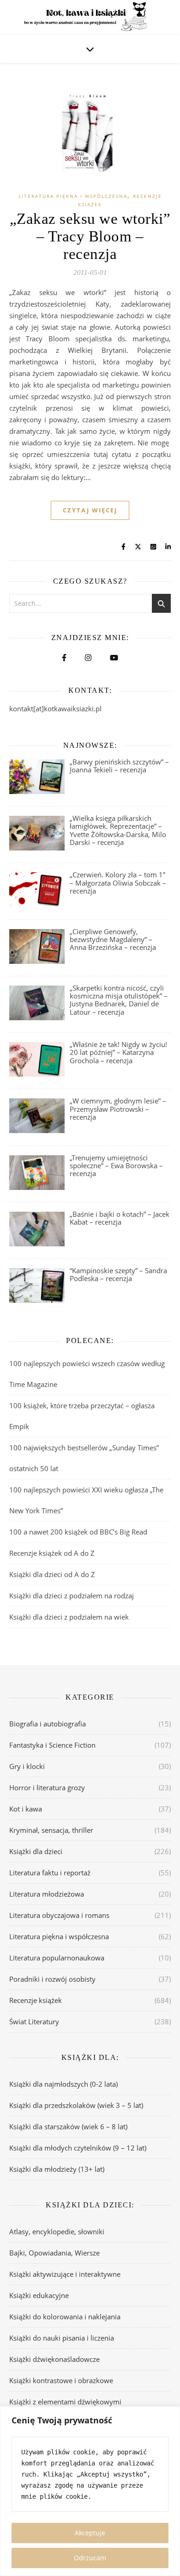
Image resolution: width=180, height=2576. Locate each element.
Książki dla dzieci (36, 1851)
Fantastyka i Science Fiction (52, 1745)
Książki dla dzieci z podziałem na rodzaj (72, 1596)
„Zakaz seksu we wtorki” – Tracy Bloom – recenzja (90, 236)
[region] (90, 2491)
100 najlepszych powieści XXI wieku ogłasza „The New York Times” (86, 1500)
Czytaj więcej (90, 510)
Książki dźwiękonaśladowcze (54, 2359)
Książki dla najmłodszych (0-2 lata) (63, 2084)
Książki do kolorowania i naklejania (65, 2317)
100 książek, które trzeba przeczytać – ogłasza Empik (82, 1416)
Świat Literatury (34, 2021)
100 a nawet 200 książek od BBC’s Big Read (78, 1532)
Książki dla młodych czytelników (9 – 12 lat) (78, 2148)
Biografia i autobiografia (48, 1724)
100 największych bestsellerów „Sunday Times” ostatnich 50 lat (84, 1458)
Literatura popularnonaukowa (57, 1958)
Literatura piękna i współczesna (73, 196)
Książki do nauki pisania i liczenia (62, 2338)
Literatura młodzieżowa (47, 1894)
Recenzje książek (36, 2000)
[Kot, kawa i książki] (90, 18)
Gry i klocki (27, 1766)
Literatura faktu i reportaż (50, 1873)
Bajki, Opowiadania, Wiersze (54, 2253)
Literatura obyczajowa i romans (59, 1915)
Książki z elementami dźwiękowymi (65, 2402)
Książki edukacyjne (39, 2295)
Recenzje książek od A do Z (52, 1553)
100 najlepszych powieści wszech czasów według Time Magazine (87, 1374)
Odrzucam (90, 2558)
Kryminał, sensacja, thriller (51, 1830)
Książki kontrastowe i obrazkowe (61, 2380)
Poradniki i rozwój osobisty (52, 1979)
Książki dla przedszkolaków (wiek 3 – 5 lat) (76, 2105)
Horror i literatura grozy (47, 1787)
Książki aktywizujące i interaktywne (65, 2274)
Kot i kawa (26, 1809)
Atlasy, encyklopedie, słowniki (57, 2231)
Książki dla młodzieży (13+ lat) (57, 2169)
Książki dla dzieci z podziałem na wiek (69, 1617)
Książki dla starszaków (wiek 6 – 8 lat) (68, 2126)
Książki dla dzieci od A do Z (52, 1574)
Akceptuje (90, 2533)
